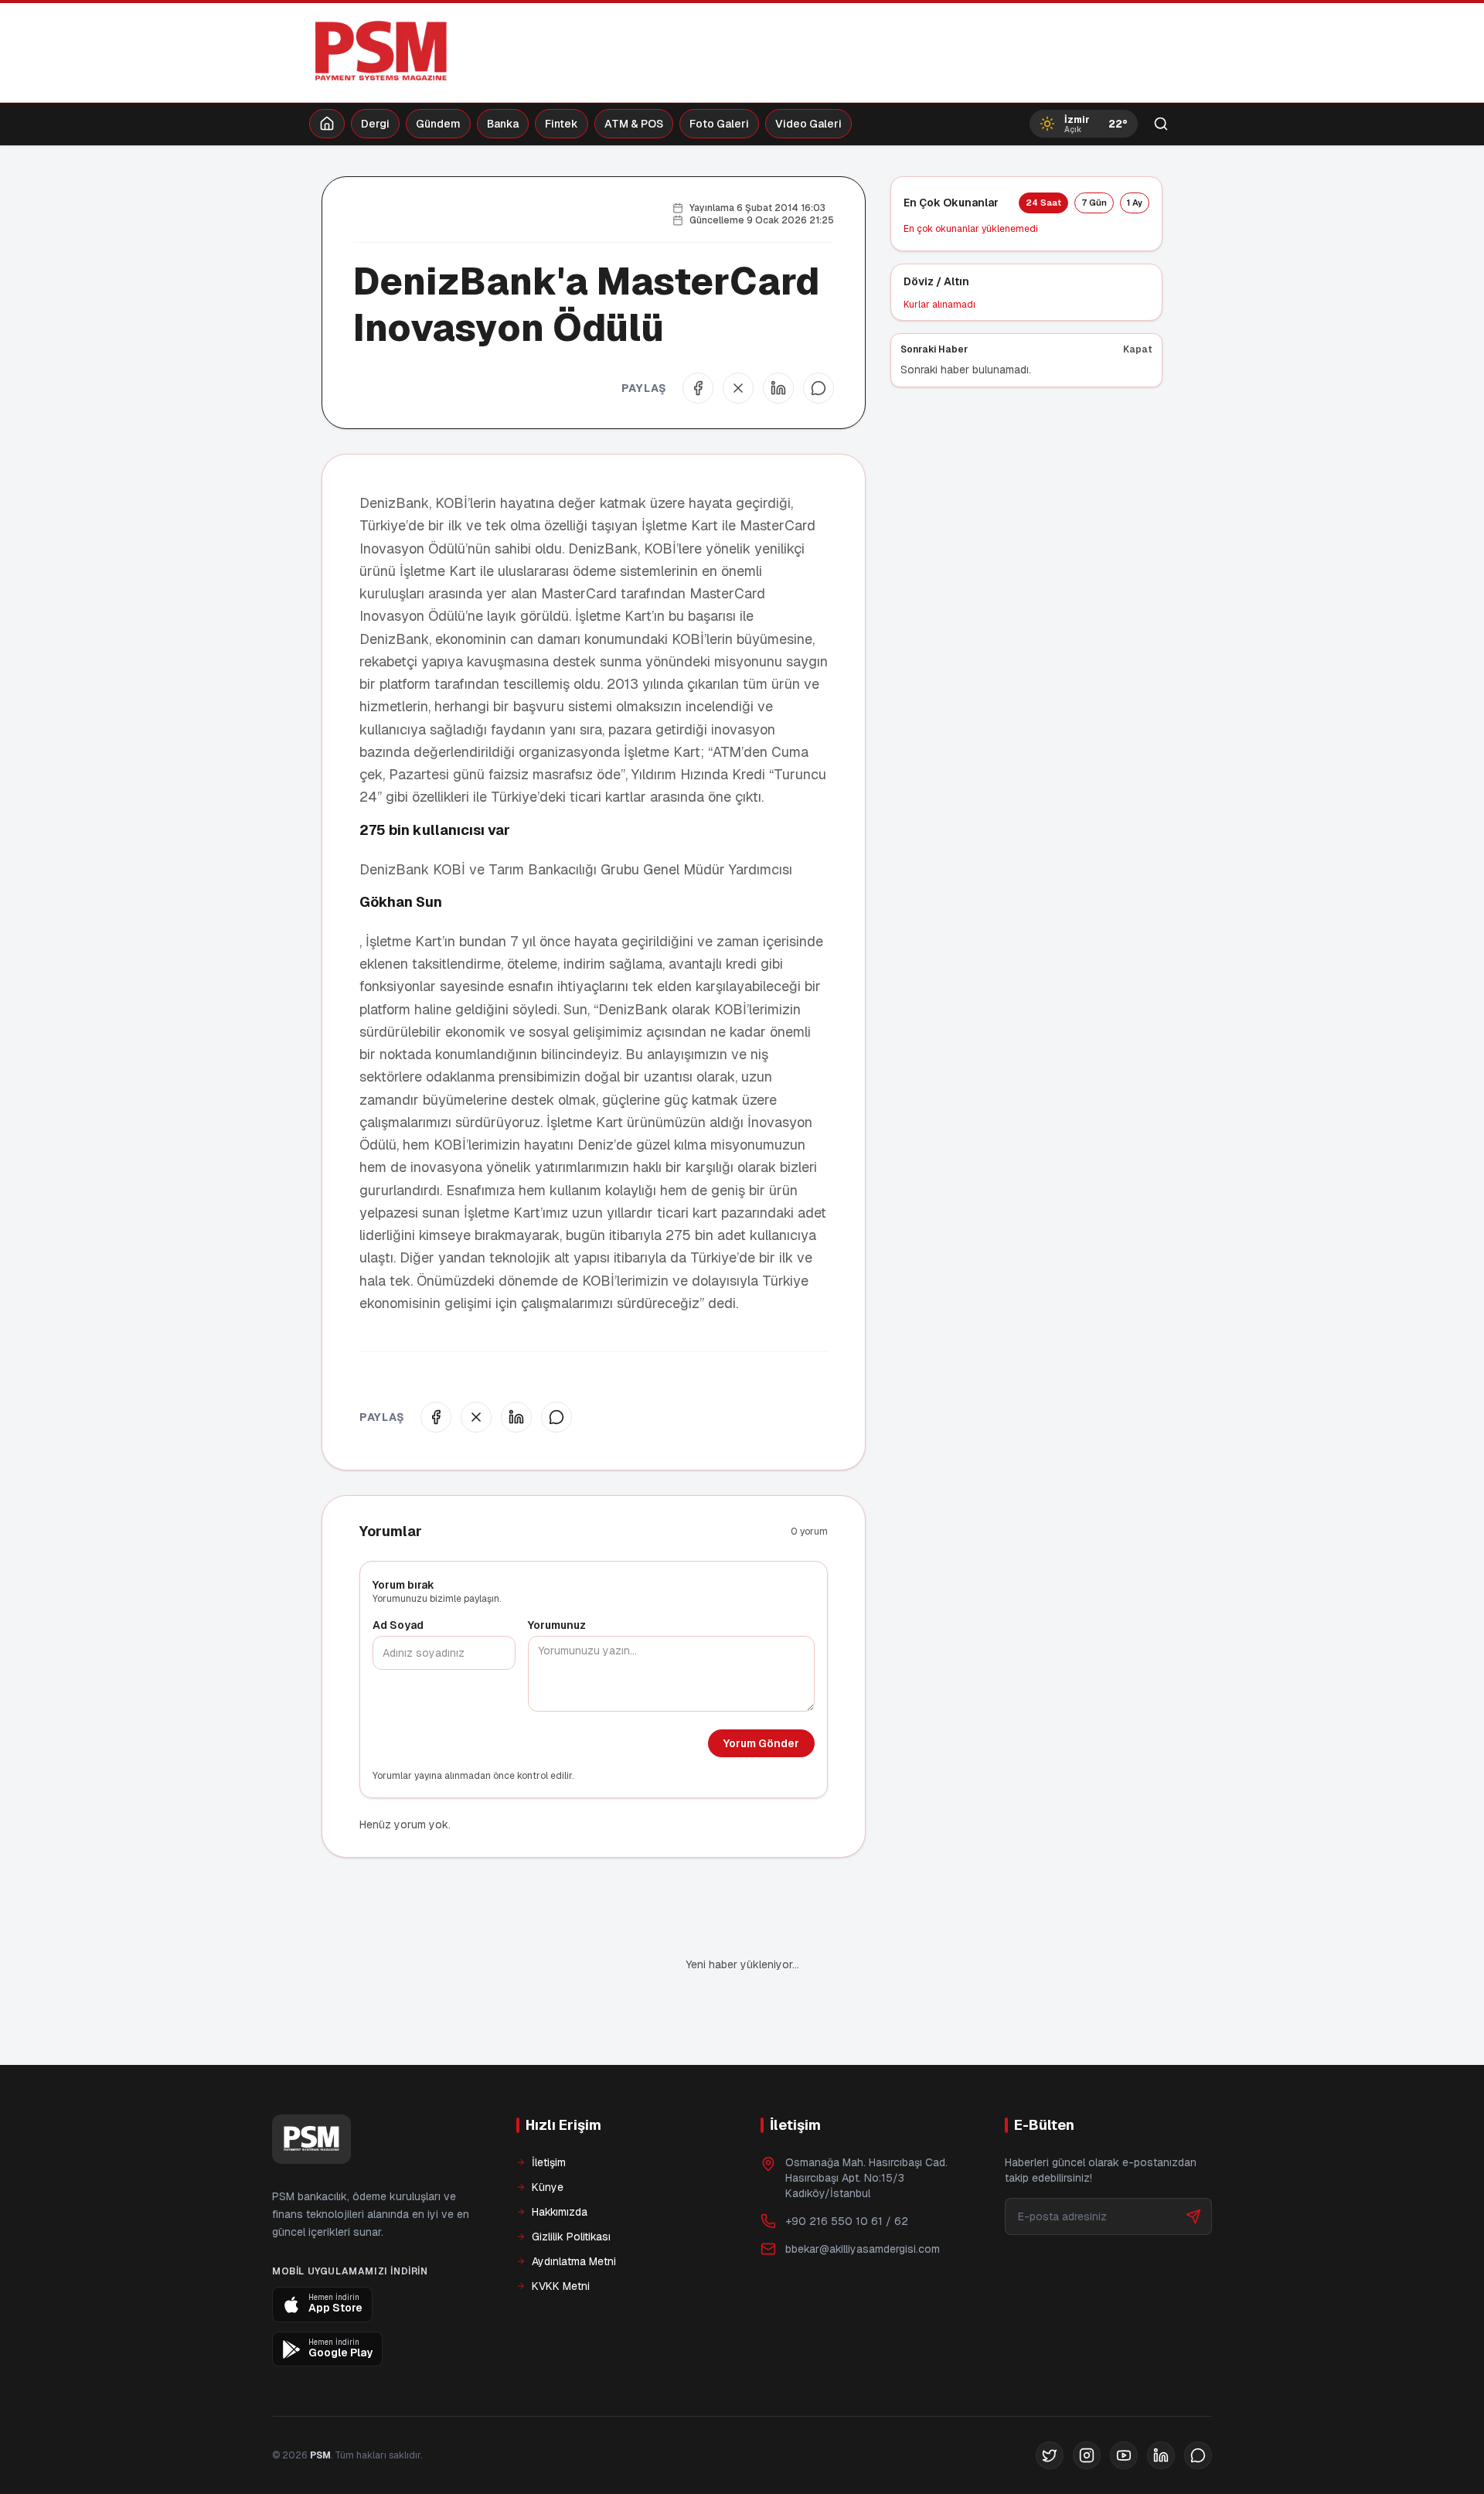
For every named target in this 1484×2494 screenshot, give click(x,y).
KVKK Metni (561, 2286)
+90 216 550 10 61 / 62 (847, 2221)
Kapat (1138, 349)
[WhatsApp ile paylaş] (819, 388)
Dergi (375, 124)
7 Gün (1094, 203)
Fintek (562, 124)
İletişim (549, 2162)
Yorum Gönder (761, 1743)
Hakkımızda (560, 2212)
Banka (503, 124)
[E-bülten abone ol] (1193, 2216)
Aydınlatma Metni (574, 2261)
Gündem (438, 124)
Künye (548, 2187)
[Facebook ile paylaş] (698, 388)
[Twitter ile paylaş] (738, 388)
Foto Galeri (719, 124)
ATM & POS (634, 124)
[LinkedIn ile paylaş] (778, 388)
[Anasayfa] (327, 124)
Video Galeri (808, 124)
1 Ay (1135, 203)
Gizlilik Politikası (571, 2237)
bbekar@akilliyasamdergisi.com (863, 2249)
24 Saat (1043, 203)
